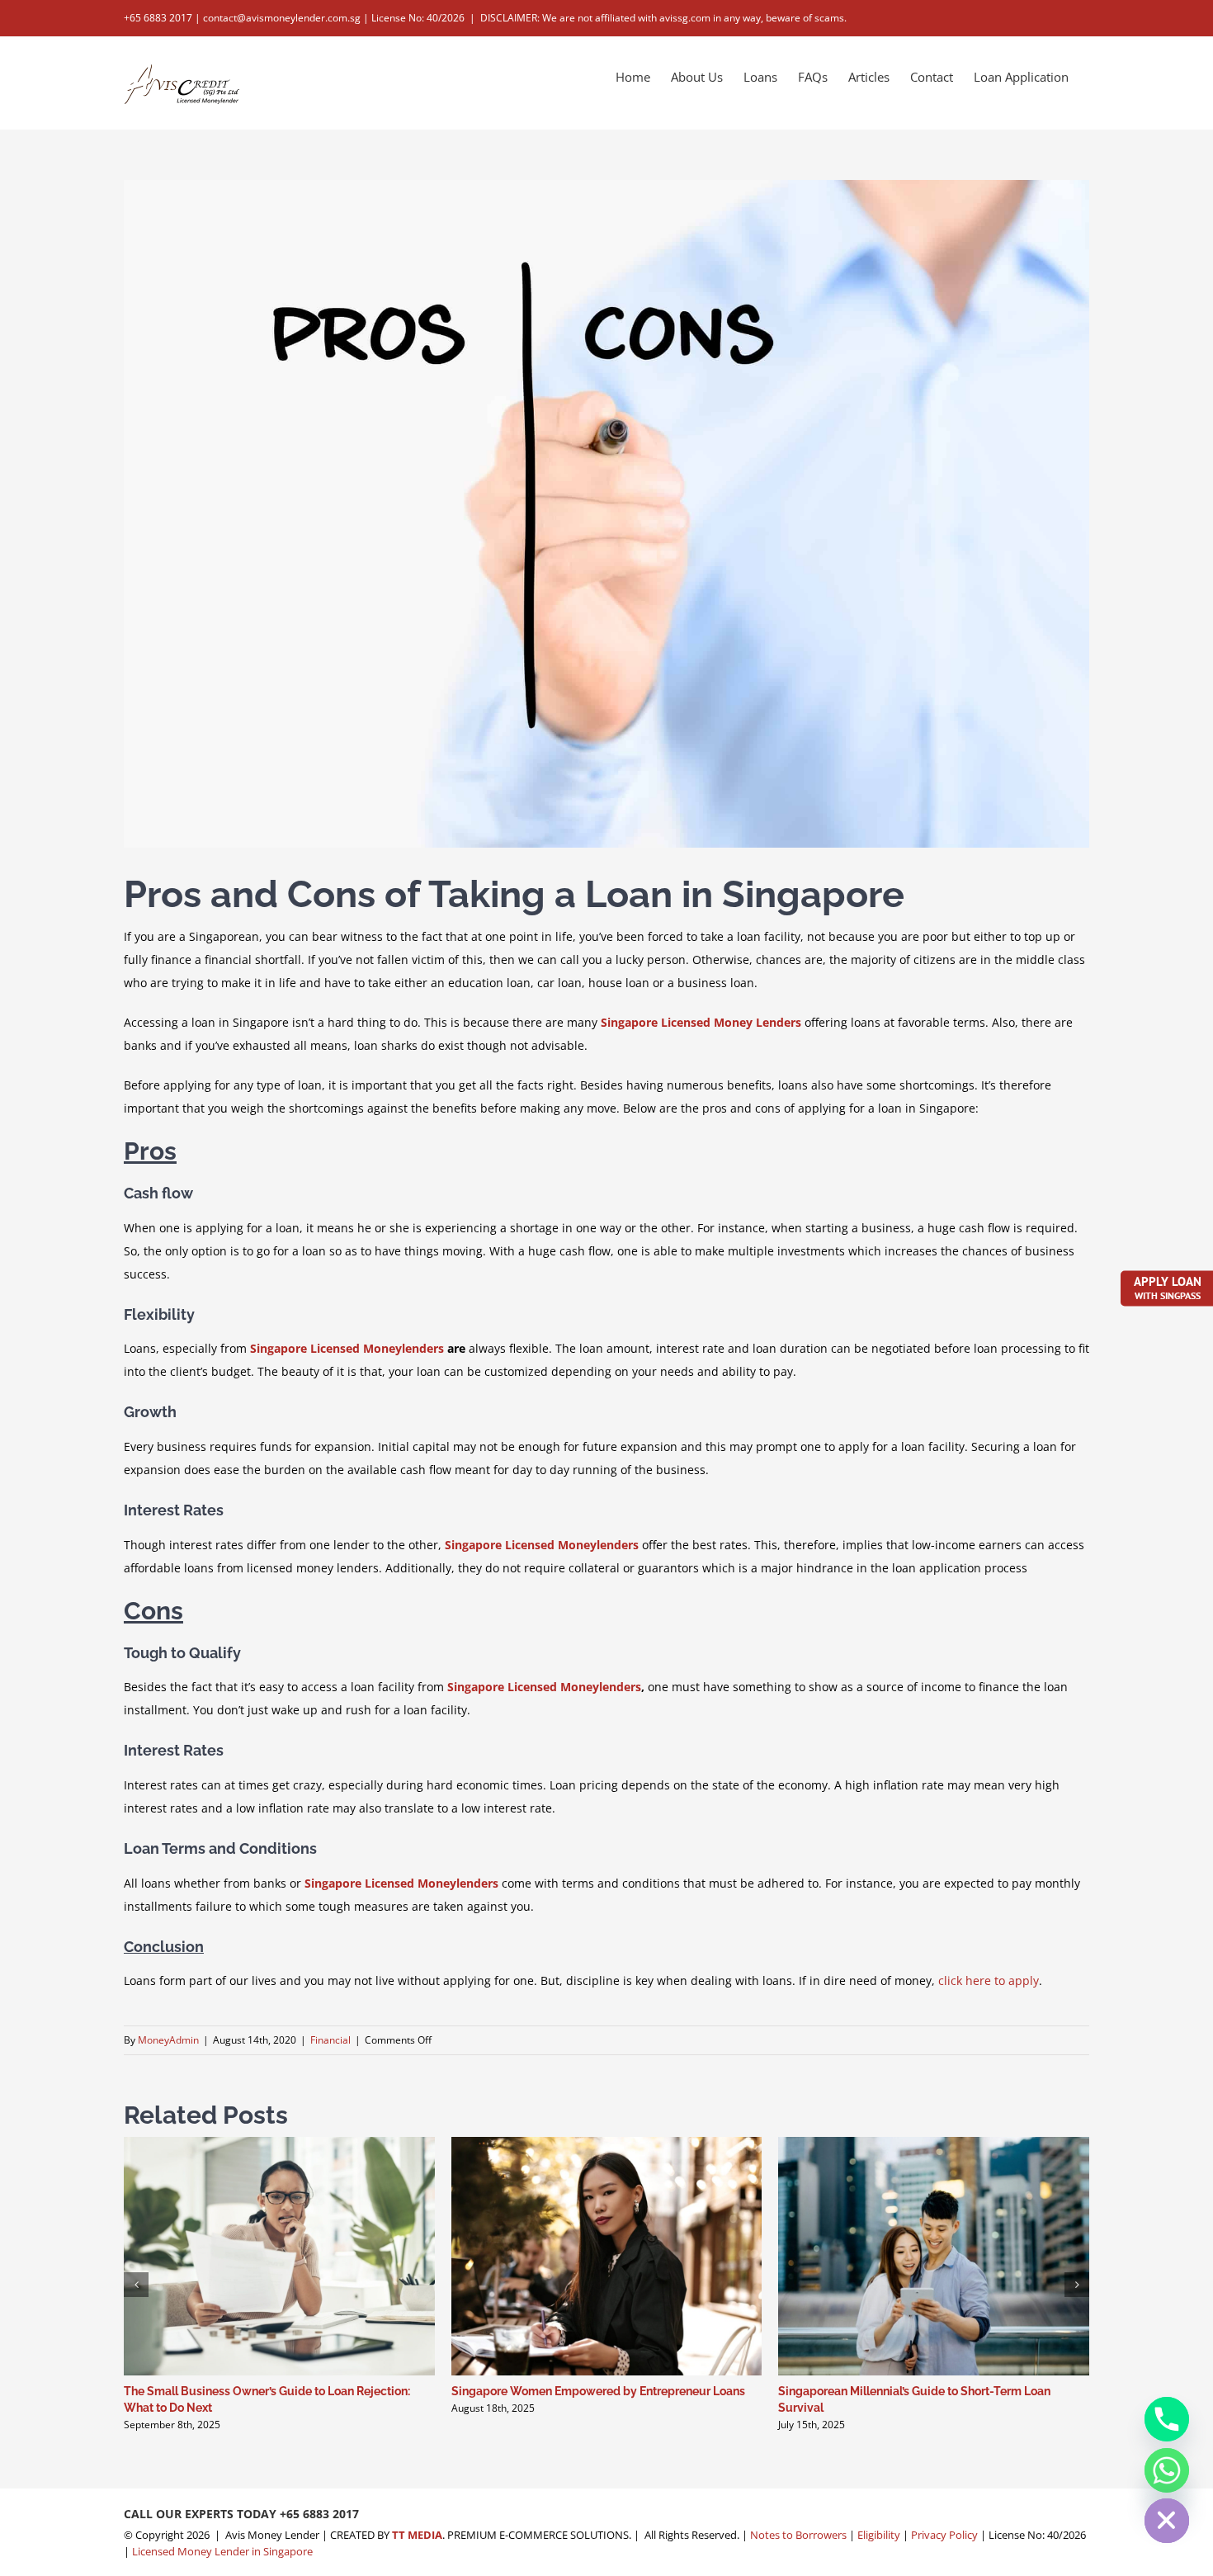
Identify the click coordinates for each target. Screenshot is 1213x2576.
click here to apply (989, 1980)
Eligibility (879, 2535)
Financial (330, 2040)
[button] (136, 2285)
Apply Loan (1168, 1287)
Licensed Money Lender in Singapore (222, 2551)
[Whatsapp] (1167, 2470)
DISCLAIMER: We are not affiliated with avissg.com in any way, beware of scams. (663, 18)
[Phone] (1167, 2419)
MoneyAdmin (168, 2040)
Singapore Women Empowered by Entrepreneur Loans (598, 2391)
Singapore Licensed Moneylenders (347, 1348)
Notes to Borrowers (798, 2535)
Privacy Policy (944, 2535)
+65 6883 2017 (319, 2514)
